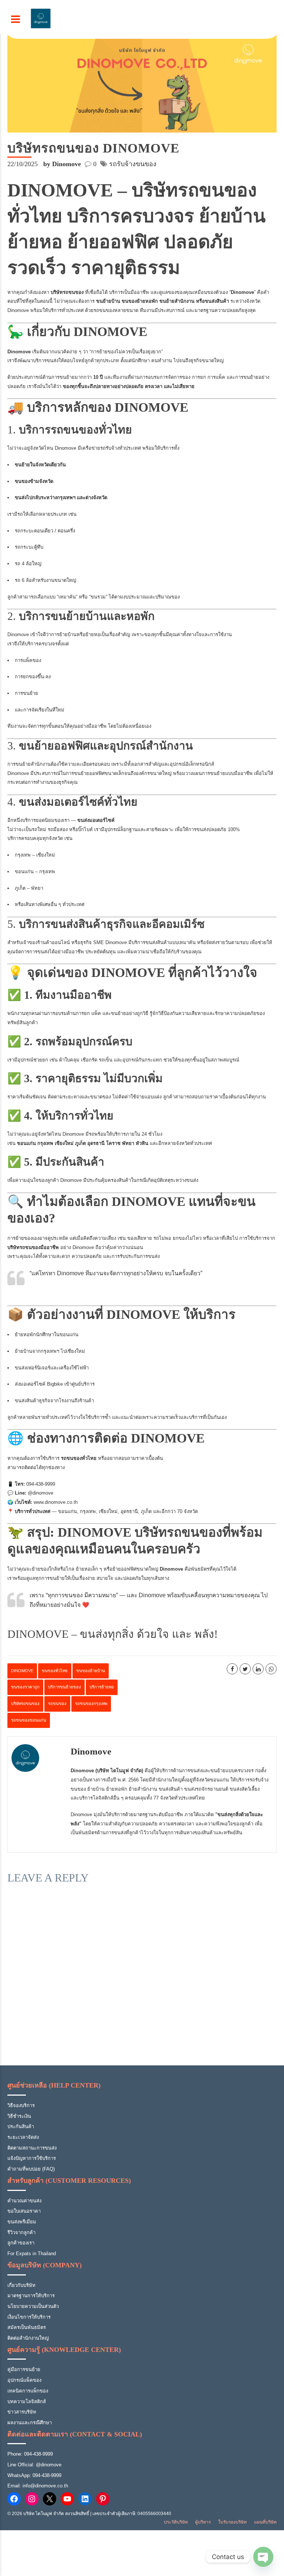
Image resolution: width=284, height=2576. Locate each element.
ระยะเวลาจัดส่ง (23, 2137)
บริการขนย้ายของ (65, 1687)
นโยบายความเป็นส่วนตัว (33, 2306)
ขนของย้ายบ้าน (91, 1671)
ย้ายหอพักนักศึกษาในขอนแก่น (47, 1335)
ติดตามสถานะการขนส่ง (32, 2148)
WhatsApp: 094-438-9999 (34, 2475)
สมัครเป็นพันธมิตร (27, 2327)
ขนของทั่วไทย (55, 1671)
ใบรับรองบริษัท (232, 2522)
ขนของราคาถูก (25, 1687)
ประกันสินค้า (21, 2126)
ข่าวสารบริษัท (22, 2412)
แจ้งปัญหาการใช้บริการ (32, 2158)
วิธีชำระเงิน (19, 2116)
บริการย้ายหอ (102, 1687)
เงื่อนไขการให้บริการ (29, 2317)
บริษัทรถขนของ (25, 1704)
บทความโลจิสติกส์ (27, 2402)
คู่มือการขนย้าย (24, 2369)
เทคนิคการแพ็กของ (28, 2391)
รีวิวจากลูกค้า (21, 2232)
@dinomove (40, 1493)
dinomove (22, 1671)
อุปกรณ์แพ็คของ (24, 2380)
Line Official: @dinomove (34, 2465)
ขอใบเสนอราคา (24, 2211)
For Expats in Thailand (32, 2253)
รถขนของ (57, 1704)
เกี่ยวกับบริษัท (21, 2285)
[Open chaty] (263, 2557)
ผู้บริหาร (203, 2522)
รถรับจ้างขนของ (133, 164)
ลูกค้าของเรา (21, 2243)
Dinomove (91, 1751)
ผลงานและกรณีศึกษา (30, 2423)
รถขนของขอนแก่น (29, 1720)
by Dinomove (62, 164)
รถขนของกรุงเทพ (91, 1704)
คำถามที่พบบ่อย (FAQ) (31, 2169)
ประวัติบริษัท (176, 2522)
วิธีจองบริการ (21, 2105)
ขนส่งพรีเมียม (22, 2222)
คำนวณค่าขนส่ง (24, 2201)
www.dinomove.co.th (55, 1502)
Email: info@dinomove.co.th (38, 2486)
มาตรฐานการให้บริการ (31, 2296)
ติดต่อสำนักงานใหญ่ (28, 2338)
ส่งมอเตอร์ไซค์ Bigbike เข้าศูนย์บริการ (55, 1384)
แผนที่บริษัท (265, 2522)
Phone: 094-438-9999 (30, 2454)
